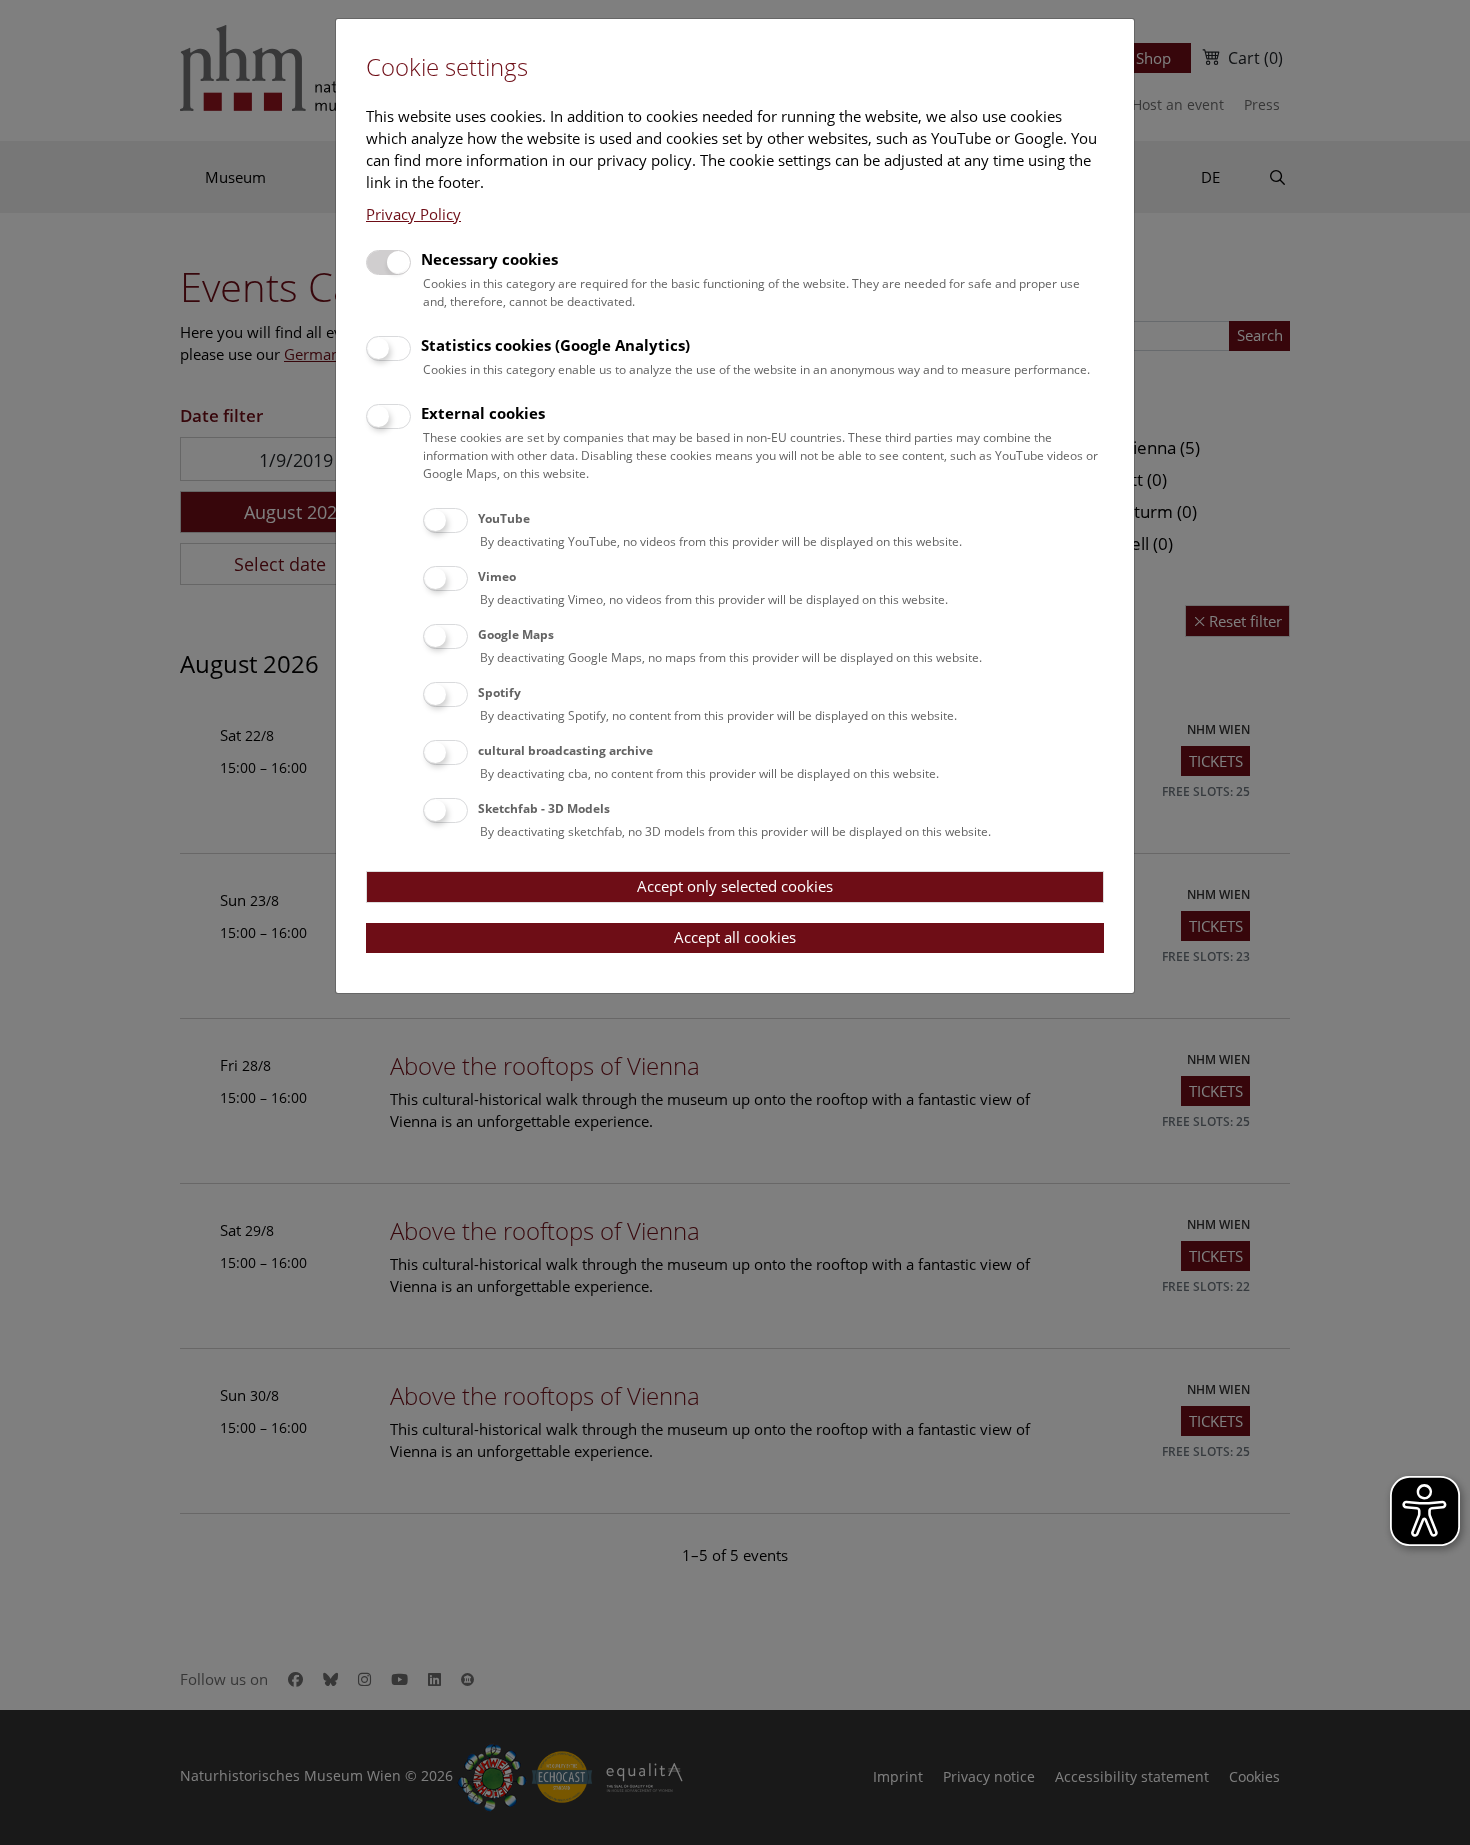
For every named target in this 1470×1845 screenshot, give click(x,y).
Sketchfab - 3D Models (544, 808)
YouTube (504, 518)
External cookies (483, 413)
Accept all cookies (735, 937)
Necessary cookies (489, 259)
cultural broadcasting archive (565, 750)
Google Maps (516, 634)
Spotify (499, 692)
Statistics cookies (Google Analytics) (555, 345)
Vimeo (497, 576)
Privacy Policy (413, 214)
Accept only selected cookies (735, 886)
